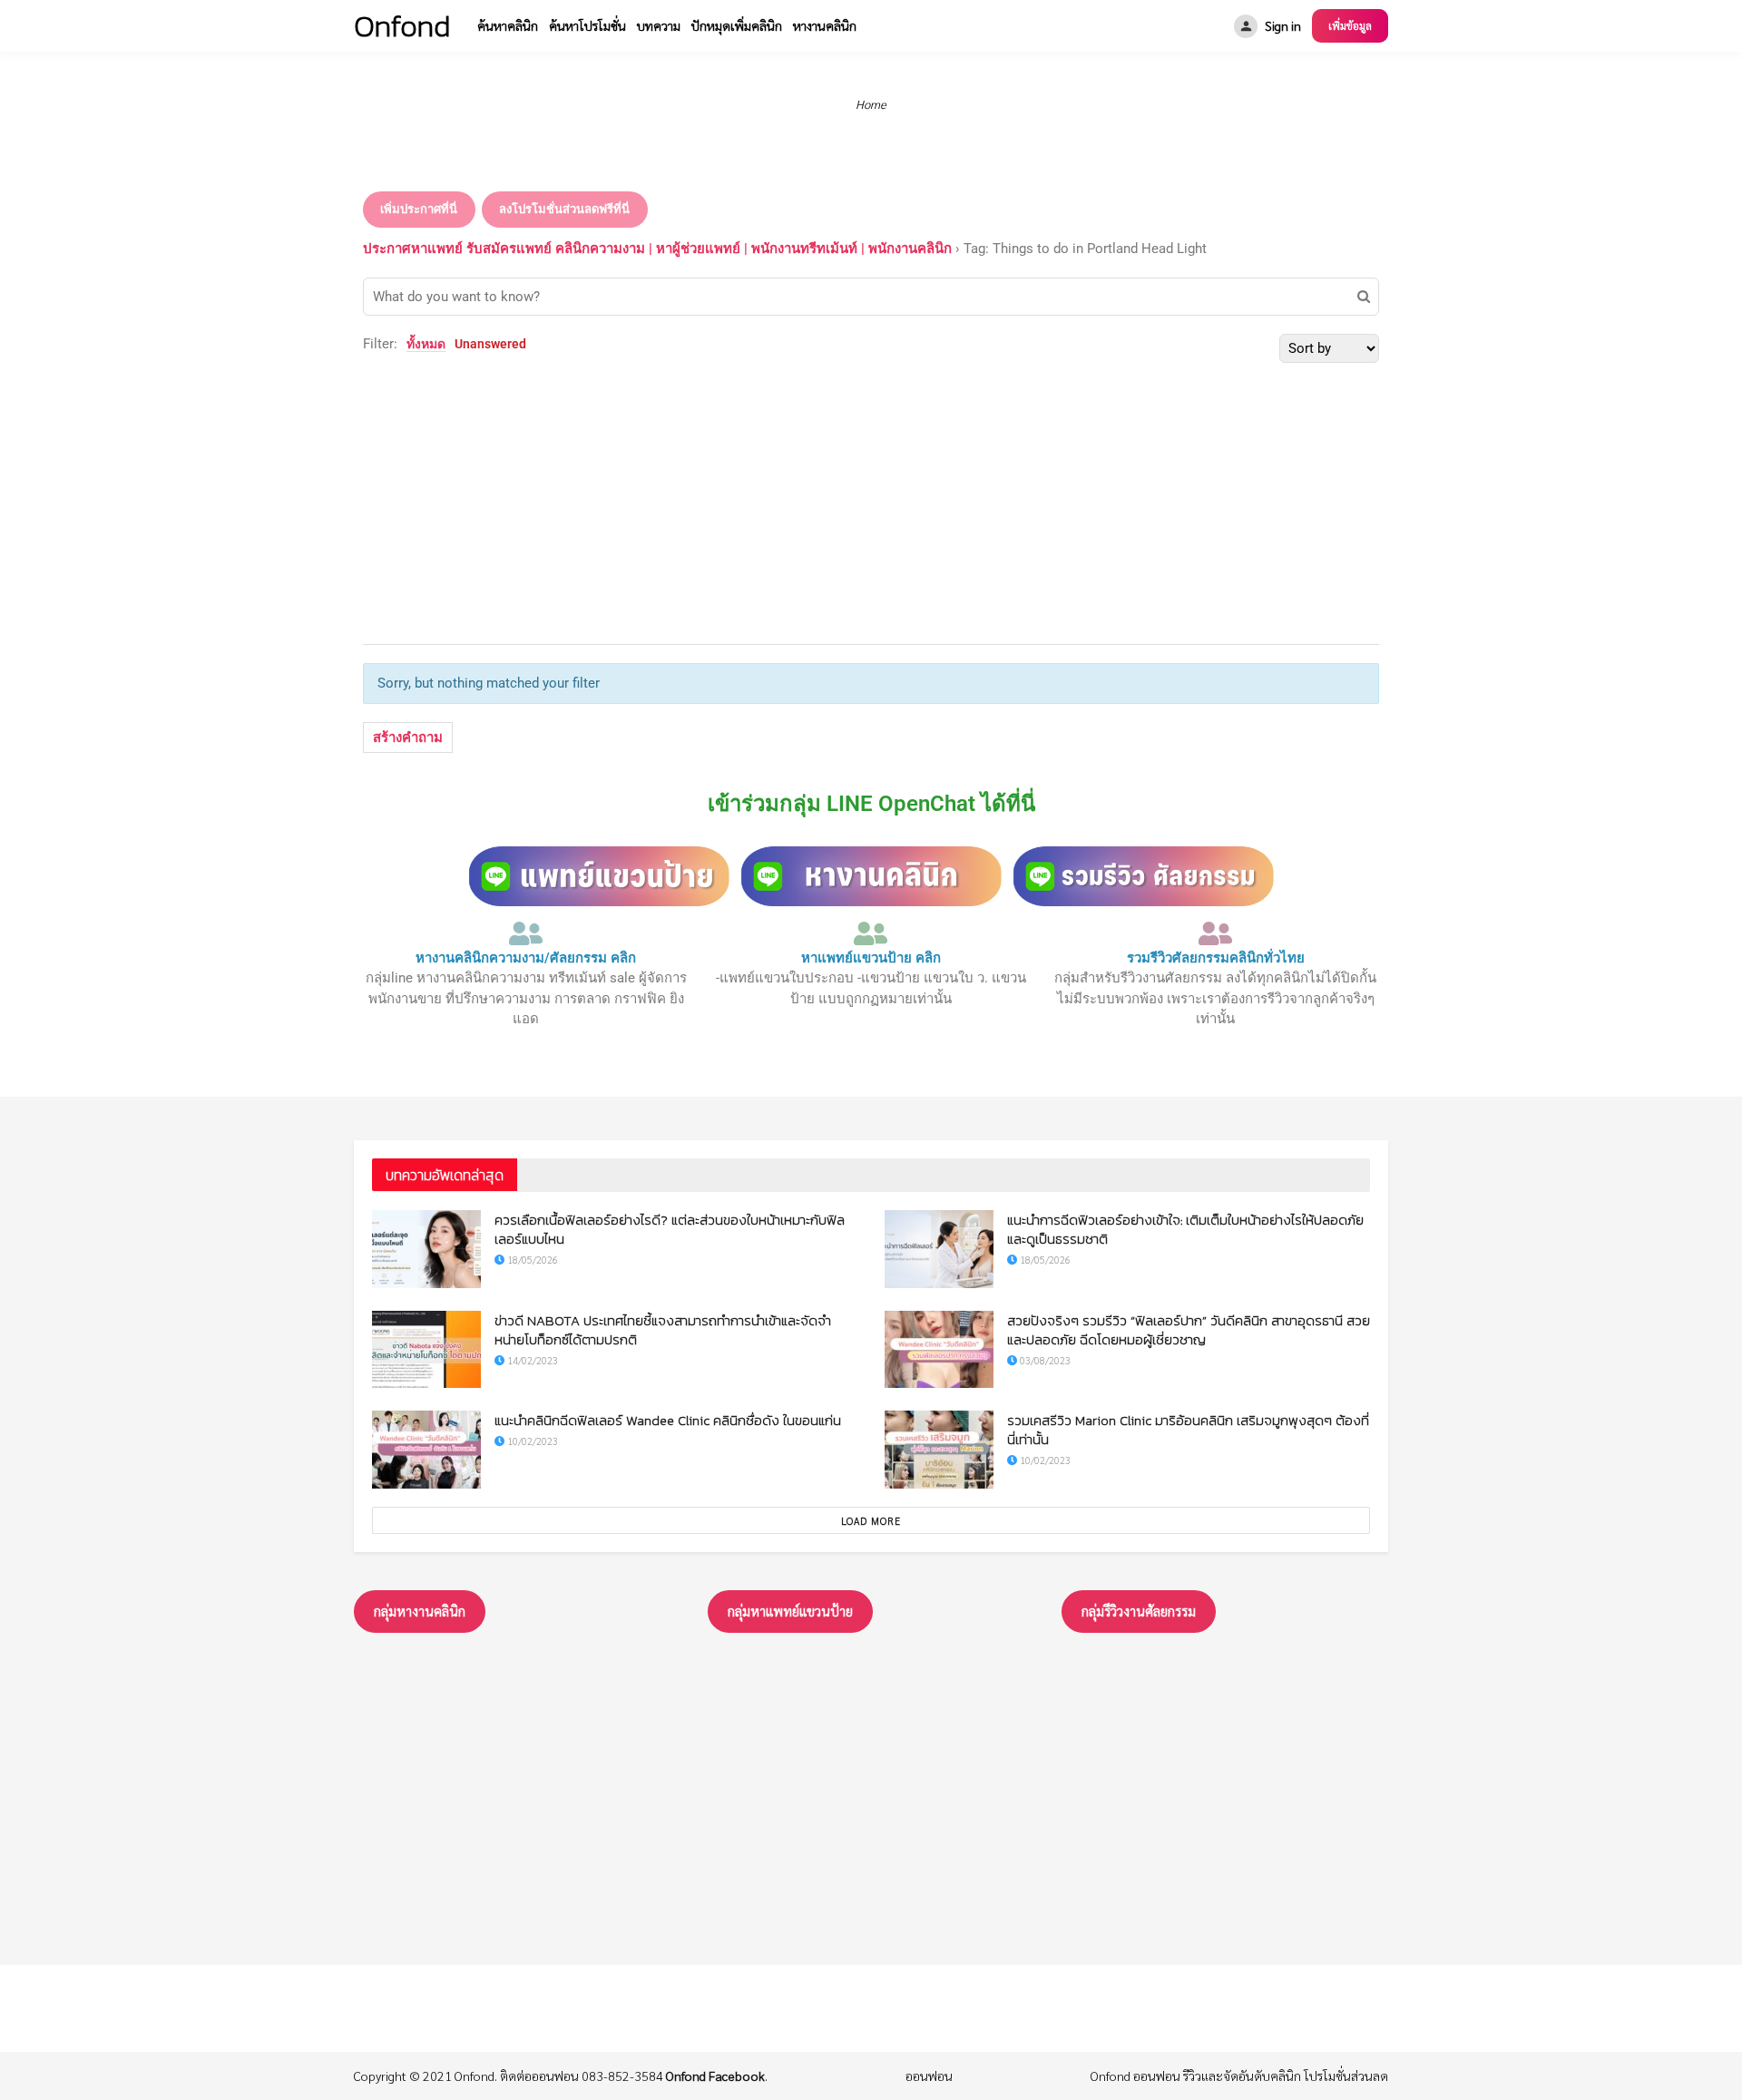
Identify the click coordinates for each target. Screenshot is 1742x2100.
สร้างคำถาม (408, 737)
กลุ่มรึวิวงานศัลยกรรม (1139, 1611)
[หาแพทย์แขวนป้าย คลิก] (871, 933)
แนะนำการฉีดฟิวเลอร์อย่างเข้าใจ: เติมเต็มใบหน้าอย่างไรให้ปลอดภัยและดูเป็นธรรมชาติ (1185, 1229)
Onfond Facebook (715, 2076)
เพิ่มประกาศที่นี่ (419, 209)
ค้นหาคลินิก (508, 25)
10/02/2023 (531, 1441)
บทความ (659, 25)
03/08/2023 (1044, 1360)
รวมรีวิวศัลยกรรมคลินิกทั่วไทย (1216, 958)
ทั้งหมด (426, 344)
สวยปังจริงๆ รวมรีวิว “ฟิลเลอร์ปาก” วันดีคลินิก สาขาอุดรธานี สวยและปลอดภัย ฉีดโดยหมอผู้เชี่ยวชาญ (1189, 1330)
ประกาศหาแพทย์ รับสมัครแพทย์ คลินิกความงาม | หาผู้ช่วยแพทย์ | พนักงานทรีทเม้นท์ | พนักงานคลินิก (657, 249)
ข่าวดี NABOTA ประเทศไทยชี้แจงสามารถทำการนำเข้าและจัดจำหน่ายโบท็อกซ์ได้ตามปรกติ (663, 1330)
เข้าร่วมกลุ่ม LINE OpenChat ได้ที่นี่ (871, 804)
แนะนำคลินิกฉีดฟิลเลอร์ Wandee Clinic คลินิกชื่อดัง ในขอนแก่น (668, 1420)
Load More (871, 1521)
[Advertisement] (871, 499)
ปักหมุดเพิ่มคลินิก (737, 25)
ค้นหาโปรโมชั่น (587, 25)
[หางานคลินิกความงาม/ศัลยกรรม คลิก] (526, 933)
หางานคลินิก (825, 25)
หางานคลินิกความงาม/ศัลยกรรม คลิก (526, 958)
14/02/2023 (531, 1360)
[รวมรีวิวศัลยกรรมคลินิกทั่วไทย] (1216, 933)
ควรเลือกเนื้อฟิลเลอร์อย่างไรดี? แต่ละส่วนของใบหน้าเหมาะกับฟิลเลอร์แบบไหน (670, 1229)
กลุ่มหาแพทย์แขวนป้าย (790, 1611)
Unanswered (490, 344)
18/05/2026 (531, 1260)
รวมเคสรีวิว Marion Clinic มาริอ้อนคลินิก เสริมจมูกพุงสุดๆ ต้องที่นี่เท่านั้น (1188, 1430)
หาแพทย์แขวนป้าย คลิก (871, 958)
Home (871, 104)
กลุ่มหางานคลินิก (420, 1611)
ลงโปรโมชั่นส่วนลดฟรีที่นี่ (564, 209)
